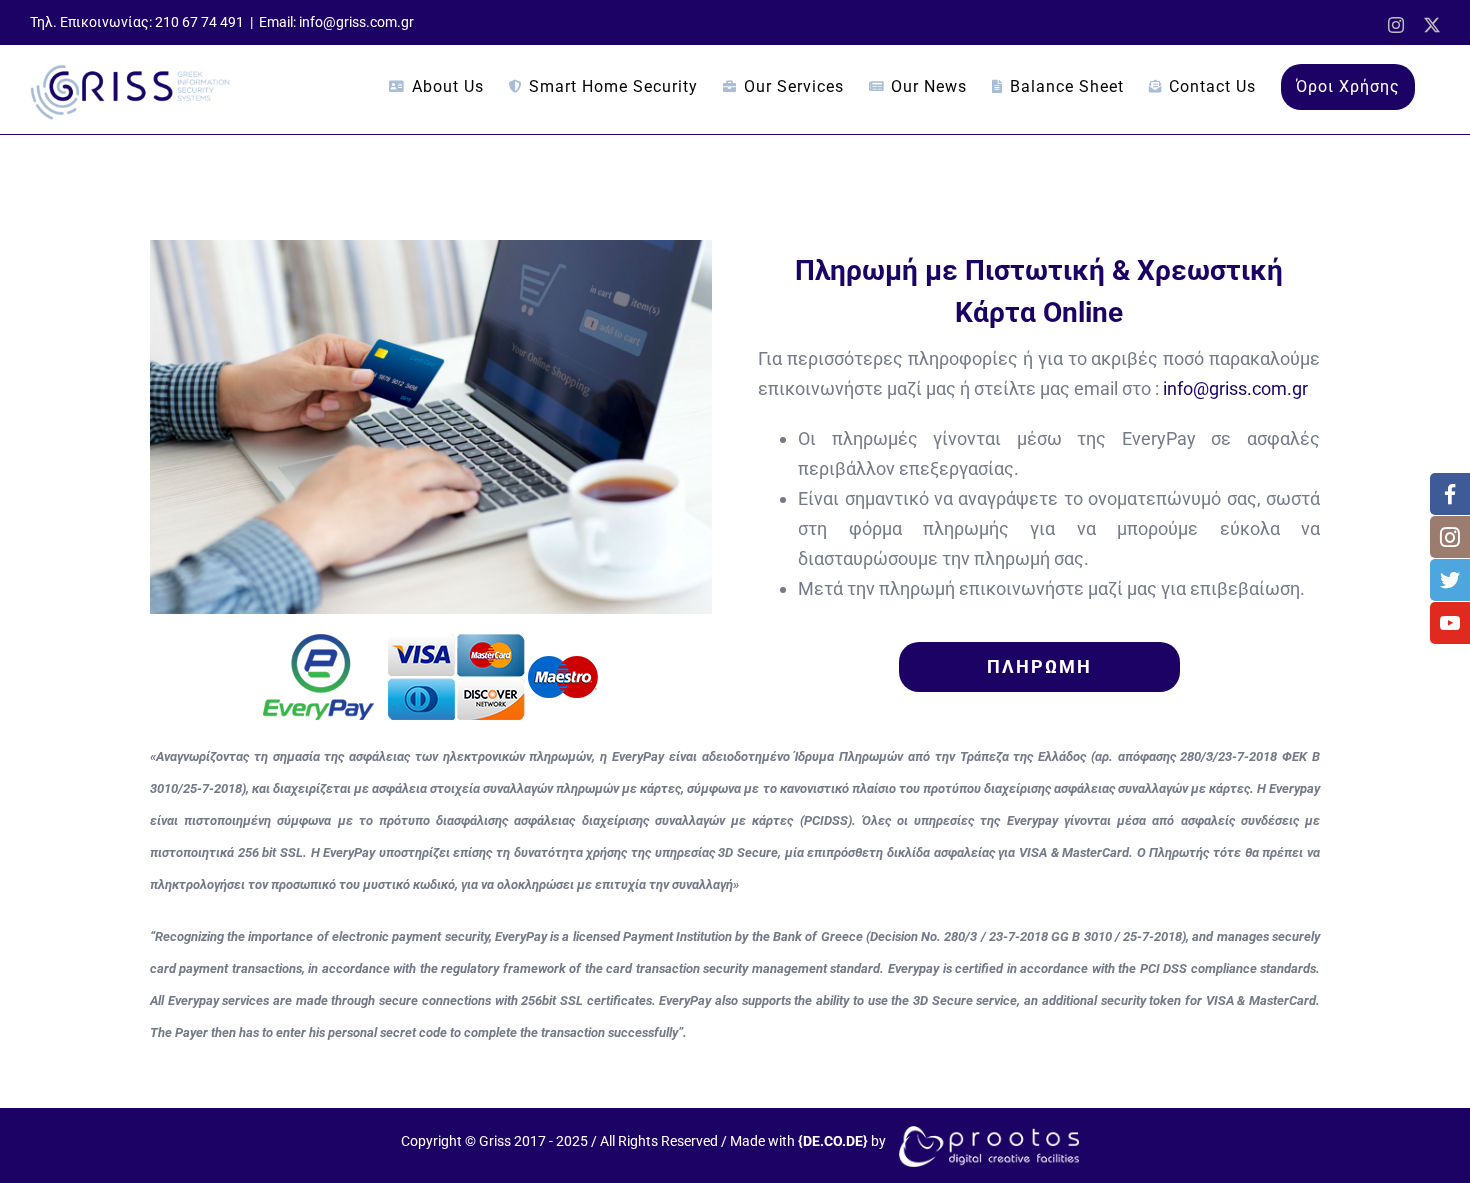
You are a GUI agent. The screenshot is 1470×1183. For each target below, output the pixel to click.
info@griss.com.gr (1235, 388)
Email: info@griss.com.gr (336, 22)
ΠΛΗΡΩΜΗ (1039, 666)
